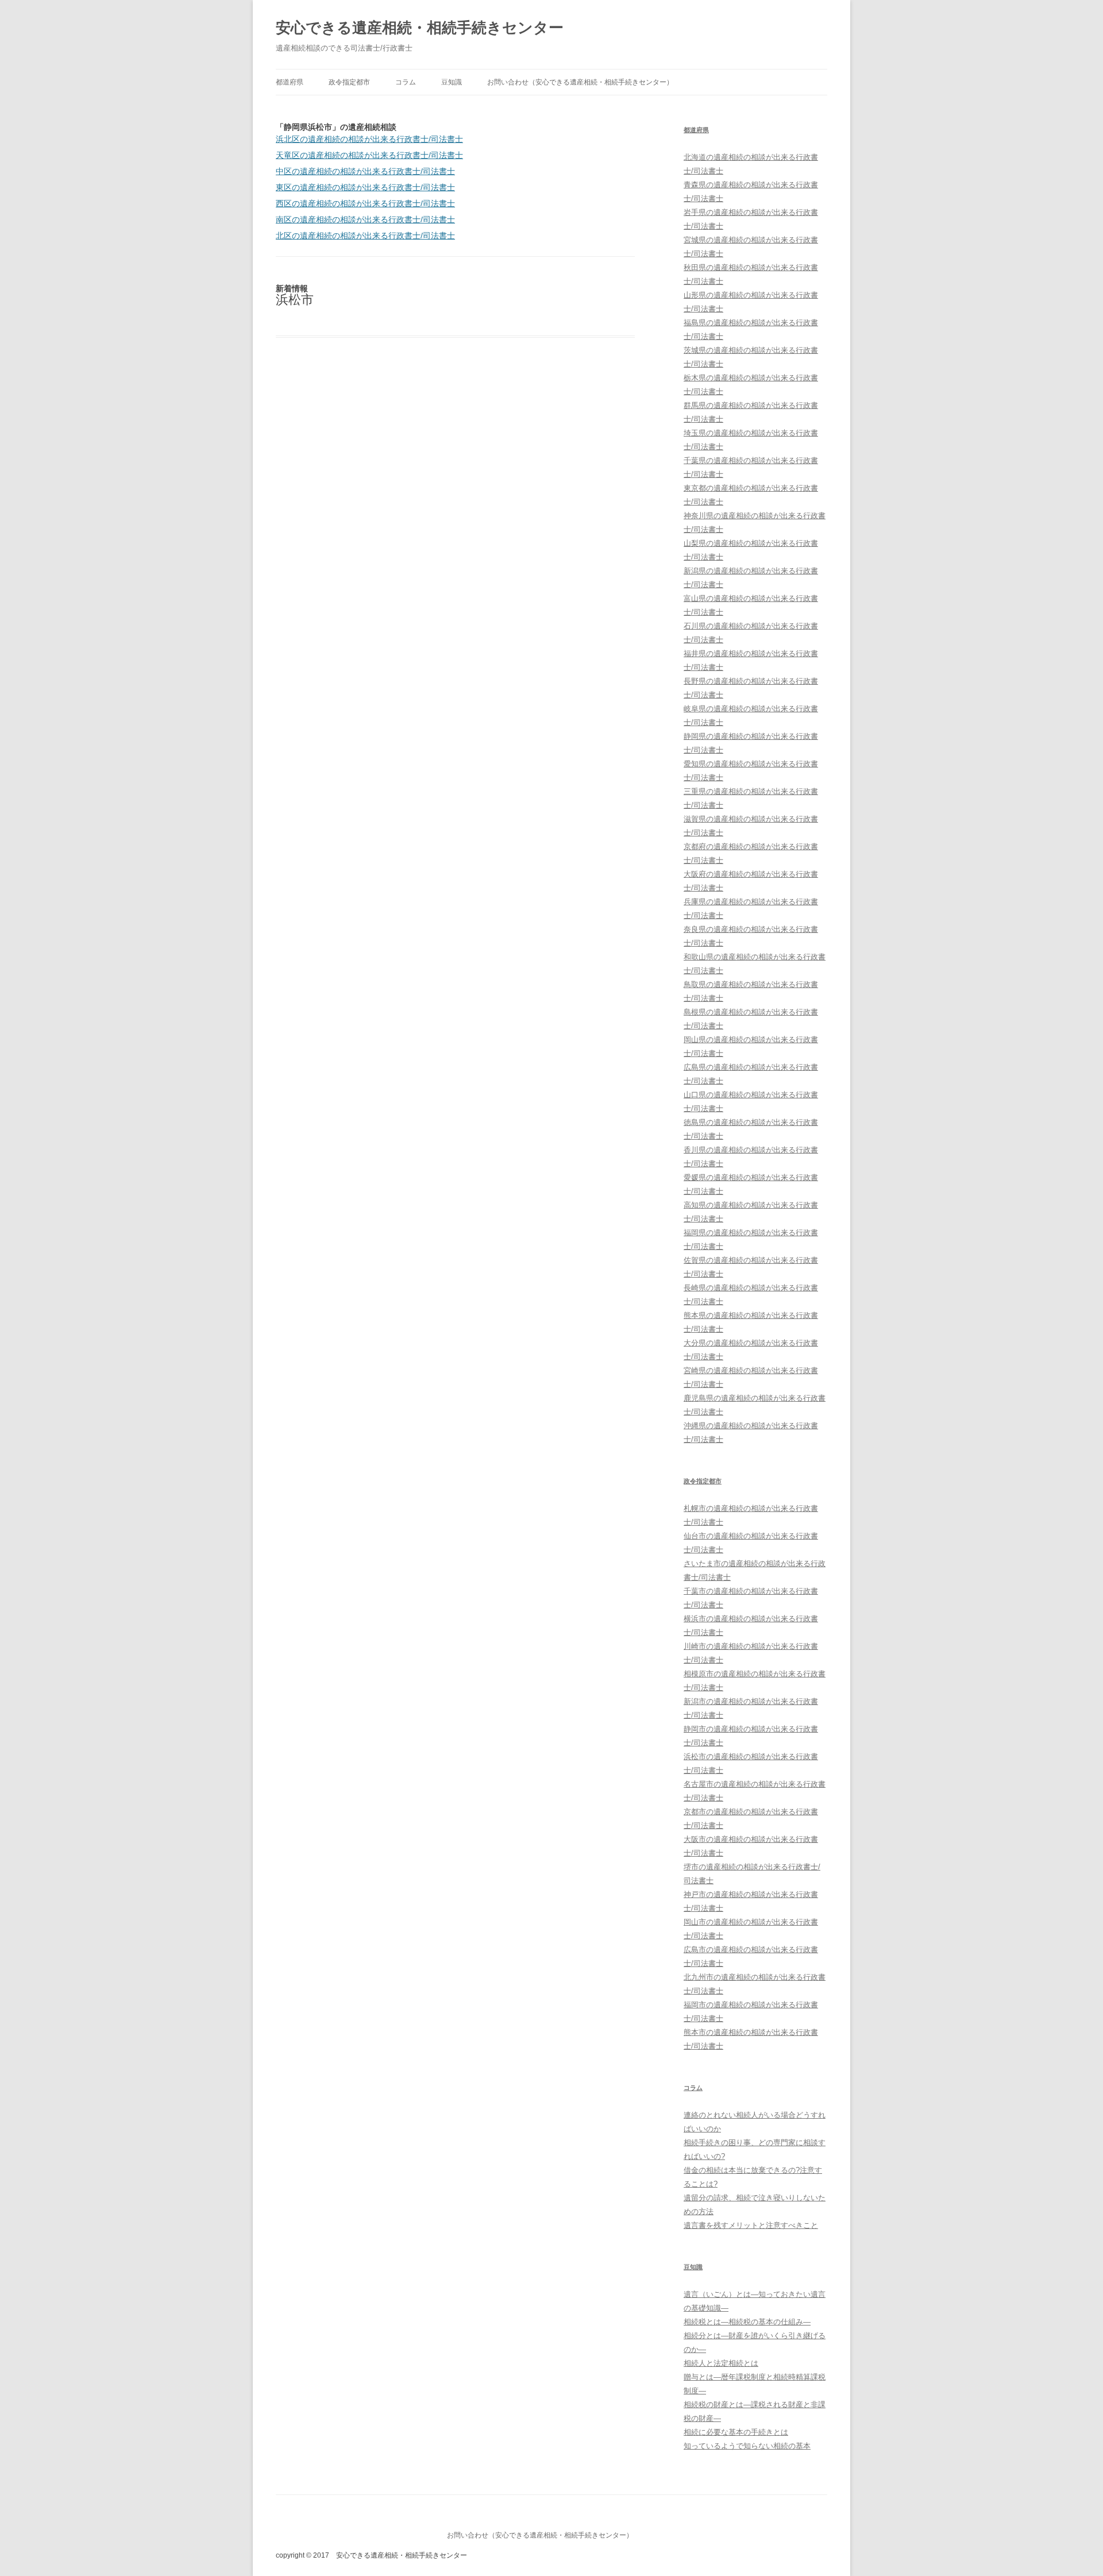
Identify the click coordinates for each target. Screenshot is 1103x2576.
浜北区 (369, 139)
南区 (365, 219)
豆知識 (452, 82)
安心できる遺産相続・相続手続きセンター (420, 28)
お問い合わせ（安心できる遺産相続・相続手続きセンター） (580, 82)
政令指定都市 (349, 82)
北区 (365, 236)
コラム (406, 82)
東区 (365, 187)
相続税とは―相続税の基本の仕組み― (747, 2322)
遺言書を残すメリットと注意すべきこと (751, 2225)
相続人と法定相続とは (721, 2363)
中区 (365, 171)
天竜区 (369, 155)
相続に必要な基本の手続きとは (736, 2432)
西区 (365, 203)
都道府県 (290, 82)
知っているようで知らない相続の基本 (747, 2446)
